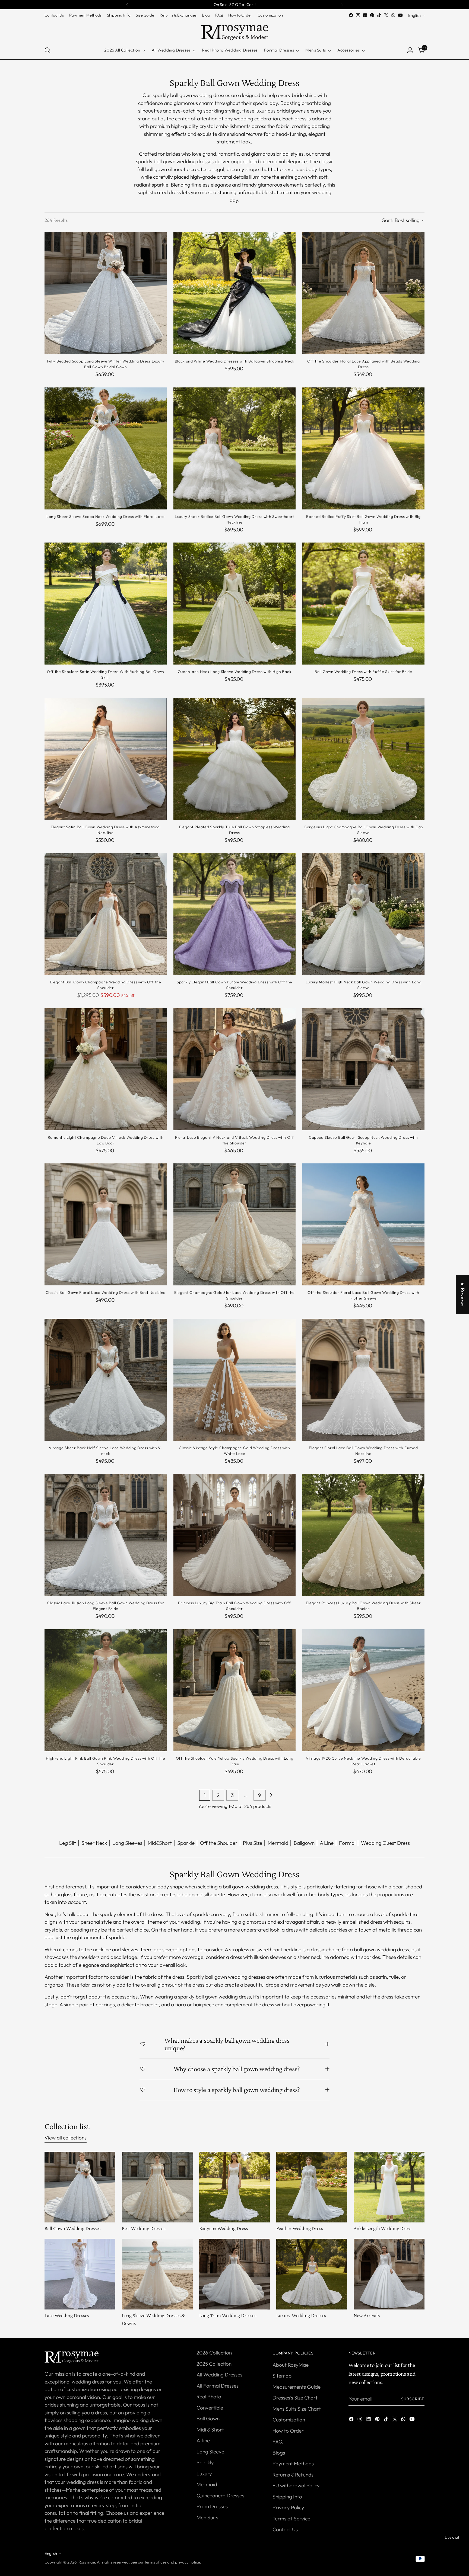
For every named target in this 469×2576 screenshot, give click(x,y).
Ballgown (304, 1843)
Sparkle (186, 1843)
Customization (289, 2420)
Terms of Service (291, 2519)
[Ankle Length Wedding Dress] (389, 2187)
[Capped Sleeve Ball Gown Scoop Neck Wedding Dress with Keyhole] (363, 1069)
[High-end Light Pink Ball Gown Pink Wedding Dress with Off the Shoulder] (106, 1690)
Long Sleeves (127, 1843)
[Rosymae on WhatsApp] (393, 15)
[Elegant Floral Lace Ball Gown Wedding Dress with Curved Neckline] (363, 1380)
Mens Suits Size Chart (297, 2409)
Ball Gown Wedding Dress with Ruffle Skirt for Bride (363, 672)
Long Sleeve (210, 2452)
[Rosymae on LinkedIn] (365, 15)
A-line (203, 2440)
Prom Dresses (212, 2506)
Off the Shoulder (219, 1843)
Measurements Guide (297, 2387)
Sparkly (205, 2462)
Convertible (210, 2408)
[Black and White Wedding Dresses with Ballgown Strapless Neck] (234, 293)
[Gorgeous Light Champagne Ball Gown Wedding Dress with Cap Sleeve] (363, 759)
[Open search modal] (47, 50)
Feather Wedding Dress (300, 2228)
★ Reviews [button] (463, 1295)
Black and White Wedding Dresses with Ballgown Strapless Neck (235, 361)
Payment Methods (293, 2463)
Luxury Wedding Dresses (301, 2315)
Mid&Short (160, 1843)
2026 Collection (214, 2353)
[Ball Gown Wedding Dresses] (80, 2187)
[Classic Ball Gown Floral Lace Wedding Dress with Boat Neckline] (106, 1224)
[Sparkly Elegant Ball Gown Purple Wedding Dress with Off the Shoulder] (234, 914)
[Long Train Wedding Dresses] (235, 2274)
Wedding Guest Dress (385, 1843)
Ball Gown (208, 2418)
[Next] (342, 5)
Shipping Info (287, 2497)
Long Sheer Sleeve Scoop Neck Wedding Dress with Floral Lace (106, 517)
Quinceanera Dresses (220, 2495)
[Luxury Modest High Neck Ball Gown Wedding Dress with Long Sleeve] (363, 914)
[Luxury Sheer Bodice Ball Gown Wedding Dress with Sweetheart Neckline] (234, 448)
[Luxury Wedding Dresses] (312, 2274)
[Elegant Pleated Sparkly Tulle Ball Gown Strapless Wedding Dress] (234, 759)
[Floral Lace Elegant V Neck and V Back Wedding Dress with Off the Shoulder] (234, 1069)
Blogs (279, 2453)
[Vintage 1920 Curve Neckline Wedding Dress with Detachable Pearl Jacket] (363, 1690)
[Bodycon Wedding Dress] (235, 2187)
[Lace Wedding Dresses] (80, 2274)
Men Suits (207, 2517)
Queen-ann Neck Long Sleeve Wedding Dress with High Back (235, 672)
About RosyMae (291, 2365)
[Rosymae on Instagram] (358, 15)
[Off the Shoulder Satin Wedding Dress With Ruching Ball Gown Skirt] (106, 604)
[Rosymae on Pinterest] (372, 15)
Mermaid (278, 1843)
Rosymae (87, 2562)
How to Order (288, 2431)
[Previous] (127, 5)
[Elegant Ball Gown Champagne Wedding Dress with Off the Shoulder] (106, 914)
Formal (347, 1843)
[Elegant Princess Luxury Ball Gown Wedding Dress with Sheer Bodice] (363, 1535)
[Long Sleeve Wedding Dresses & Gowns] (157, 2274)
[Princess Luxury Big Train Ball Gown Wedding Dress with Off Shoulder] (234, 1535)
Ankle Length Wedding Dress (382, 2228)
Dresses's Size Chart (295, 2398)
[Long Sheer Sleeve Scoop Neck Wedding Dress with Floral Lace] (106, 448)
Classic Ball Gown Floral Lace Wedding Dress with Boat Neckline (106, 1292)
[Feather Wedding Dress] (312, 2187)
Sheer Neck (94, 1843)
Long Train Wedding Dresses (228, 2315)
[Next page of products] (271, 1795)
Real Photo (209, 2397)
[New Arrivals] (389, 2274)
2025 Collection (214, 2364)
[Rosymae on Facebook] (351, 15)
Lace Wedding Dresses (67, 2315)
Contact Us (285, 2529)
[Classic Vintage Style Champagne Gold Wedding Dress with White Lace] (234, 1380)
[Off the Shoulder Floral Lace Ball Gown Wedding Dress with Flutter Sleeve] (363, 1224)
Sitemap (282, 2376)
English (414, 15)
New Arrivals (367, 2315)
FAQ (278, 2442)
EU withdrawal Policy (296, 2485)
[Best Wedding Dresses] (157, 2187)
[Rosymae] (234, 30)
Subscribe (413, 2399)
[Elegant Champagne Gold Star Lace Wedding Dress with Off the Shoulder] (234, 1224)
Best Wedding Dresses (144, 2228)
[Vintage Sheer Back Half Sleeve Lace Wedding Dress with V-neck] (106, 1380)
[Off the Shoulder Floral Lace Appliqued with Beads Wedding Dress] (363, 293)
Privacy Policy (288, 2507)
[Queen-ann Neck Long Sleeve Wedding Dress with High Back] (234, 604)
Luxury (204, 2474)
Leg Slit (68, 1843)
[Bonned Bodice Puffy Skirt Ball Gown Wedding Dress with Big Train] (363, 448)
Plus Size (253, 1843)
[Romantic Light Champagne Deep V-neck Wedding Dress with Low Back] (106, 1069)
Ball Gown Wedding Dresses (72, 2228)
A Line (327, 1843)
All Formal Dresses (218, 2386)
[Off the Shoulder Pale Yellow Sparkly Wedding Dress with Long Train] (234, 1690)
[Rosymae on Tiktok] (379, 15)
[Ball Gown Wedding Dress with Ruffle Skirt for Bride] (363, 604)
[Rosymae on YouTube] (400, 15)
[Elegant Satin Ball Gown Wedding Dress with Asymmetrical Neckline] (106, 759)
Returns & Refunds (293, 2475)
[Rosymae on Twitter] (386, 15)
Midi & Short (210, 2430)
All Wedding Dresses (219, 2375)
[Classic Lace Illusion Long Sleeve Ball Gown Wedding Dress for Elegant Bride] (106, 1535)
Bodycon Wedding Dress (224, 2228)
